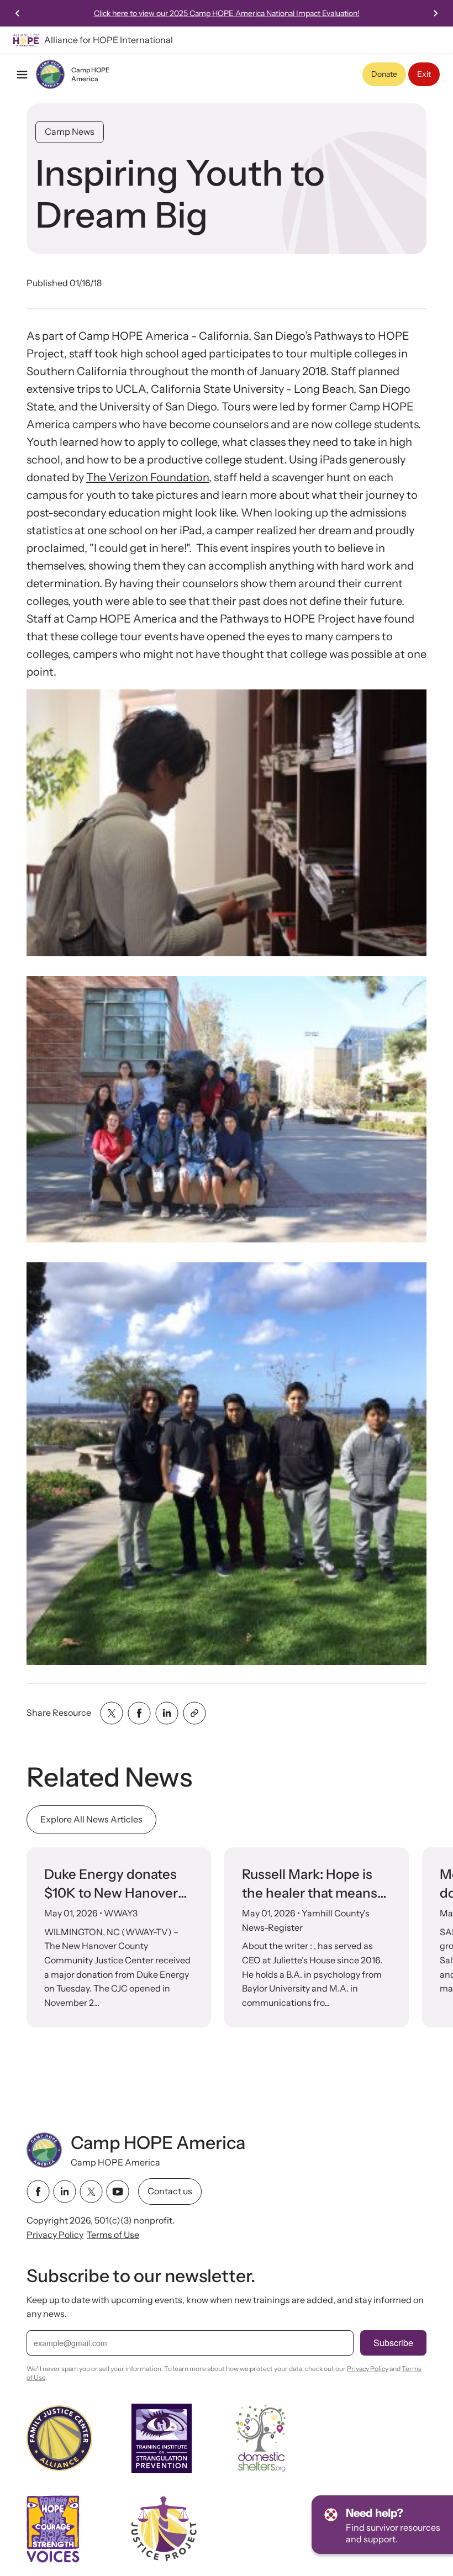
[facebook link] (38, 2192)
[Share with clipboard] (194, 1713)
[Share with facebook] (139, 1713)
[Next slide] (435, 13)
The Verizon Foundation (148, 477)
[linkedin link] (65, 2192)
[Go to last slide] (18, 13)
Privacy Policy (55, 2234)
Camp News (70, 131)
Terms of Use (113, 2234)
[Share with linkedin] (167, 1713)
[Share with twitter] (112, 1713)
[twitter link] (91, 2192)
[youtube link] (118, 2192)
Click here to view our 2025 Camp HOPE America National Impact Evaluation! (227, 13)
